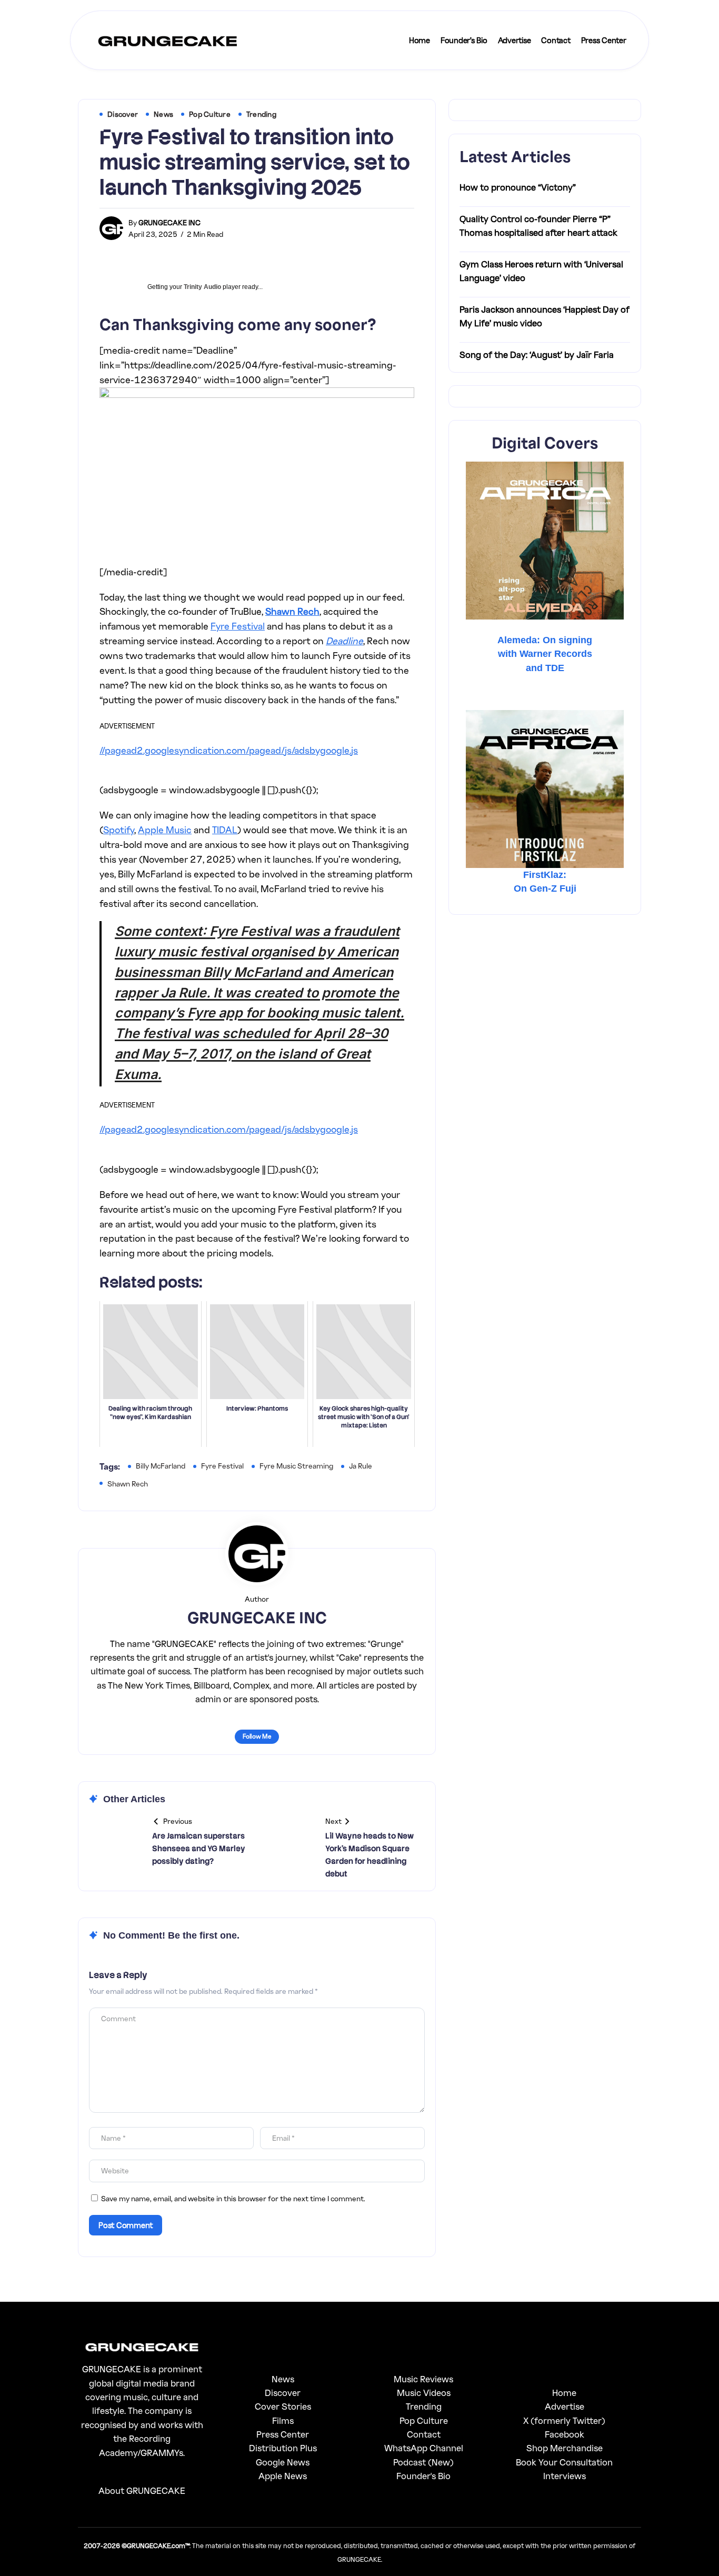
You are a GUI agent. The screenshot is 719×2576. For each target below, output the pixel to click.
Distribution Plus (283, 2448)
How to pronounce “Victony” (518, 187)
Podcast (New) (423, 2462)
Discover (283, 2393)
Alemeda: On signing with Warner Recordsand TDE (545, 654)
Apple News (283, 2476)
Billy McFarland (161, 1466)
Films (283, 2420)
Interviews (565, 2476)
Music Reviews (423, 2379)
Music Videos (424, 2393)
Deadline (344, 641)
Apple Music (165, 830)
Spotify (119, 830)
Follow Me (257, 1736)
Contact (424, 2434)
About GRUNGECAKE (142, 2490)
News (283, 2379)
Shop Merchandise (565, 2448)
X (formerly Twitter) (564, 2420)
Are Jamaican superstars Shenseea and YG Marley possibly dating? (199, 1849)
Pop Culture (424, 2420)
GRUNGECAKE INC (169, 222)
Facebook (565, 2434)
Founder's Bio (423, 2476)
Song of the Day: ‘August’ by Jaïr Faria (537, 355)
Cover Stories (283, 2406)
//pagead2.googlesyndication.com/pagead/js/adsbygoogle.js (229, 750)
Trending (424, 2406)
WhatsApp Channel (424, 2448)
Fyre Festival (238, 626)
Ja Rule (361, 1466)
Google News (283, 2462)
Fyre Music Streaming (296, 1466)
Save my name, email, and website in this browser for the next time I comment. (233, 2198)
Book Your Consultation (564, 2462)
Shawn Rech (292, 611)
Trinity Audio (202, 287)
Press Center (283, 2434)
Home (564, 2393)
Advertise (565, 2406)
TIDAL (225, 830)
